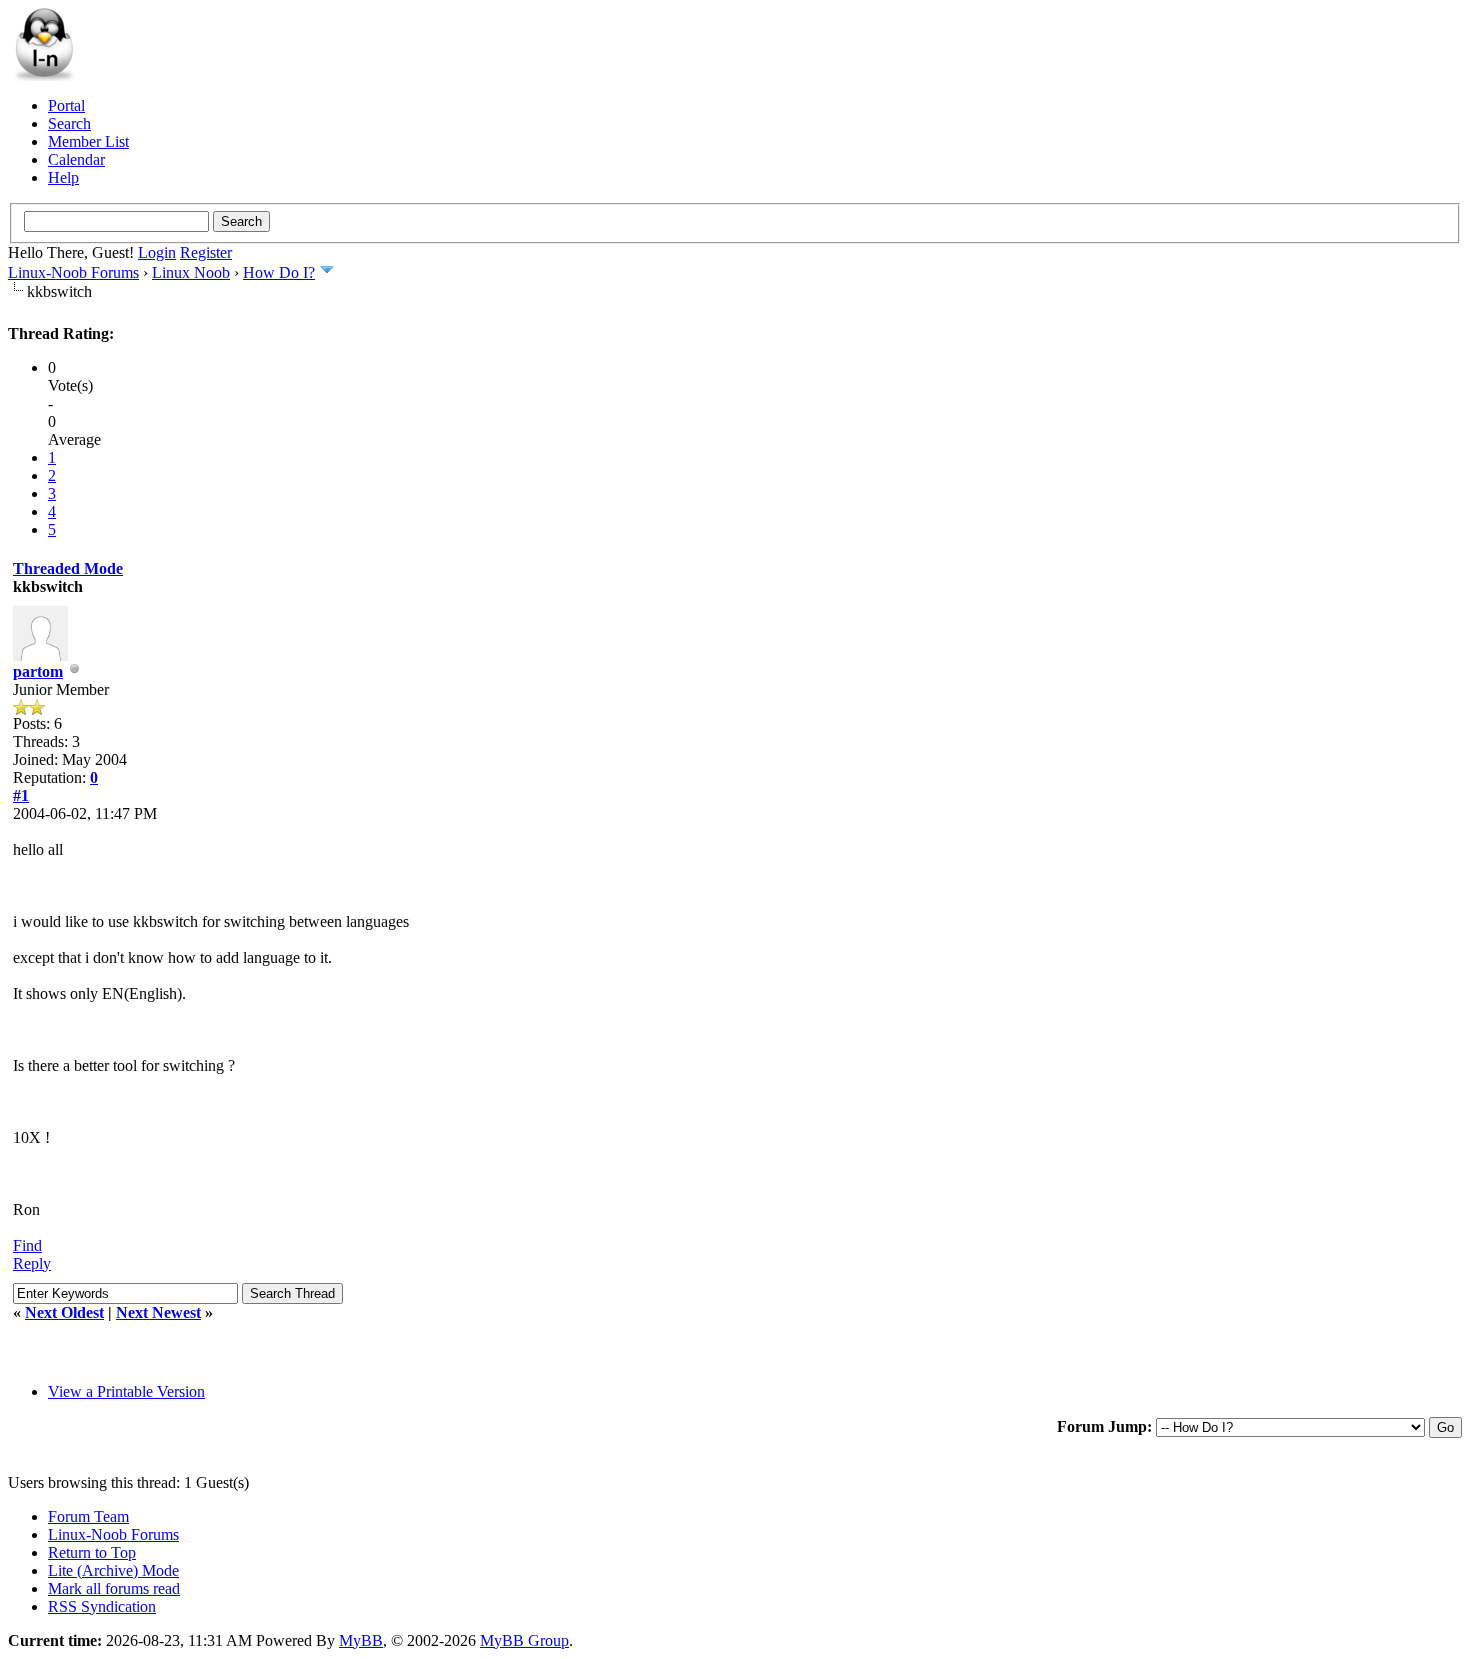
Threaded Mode (68, 568)
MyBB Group (524, 1640)
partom (38, 671)
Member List (88, 141)
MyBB (361, 1640)
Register (206, 252)
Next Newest (158, 1312)
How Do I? (279, 272)
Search (69, 123)
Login (157, 252)
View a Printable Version (126, 1391)
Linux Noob (191, 272)
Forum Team (88, 1516)
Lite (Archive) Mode (113, 1570)
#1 (21, 795)
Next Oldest (64, 1312)
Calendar (76, 159)
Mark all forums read (114, 1588)
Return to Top (92, 1552)
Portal (66, 105)
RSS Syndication (102, 1606)
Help (63, 177)
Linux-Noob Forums (73, 272)
